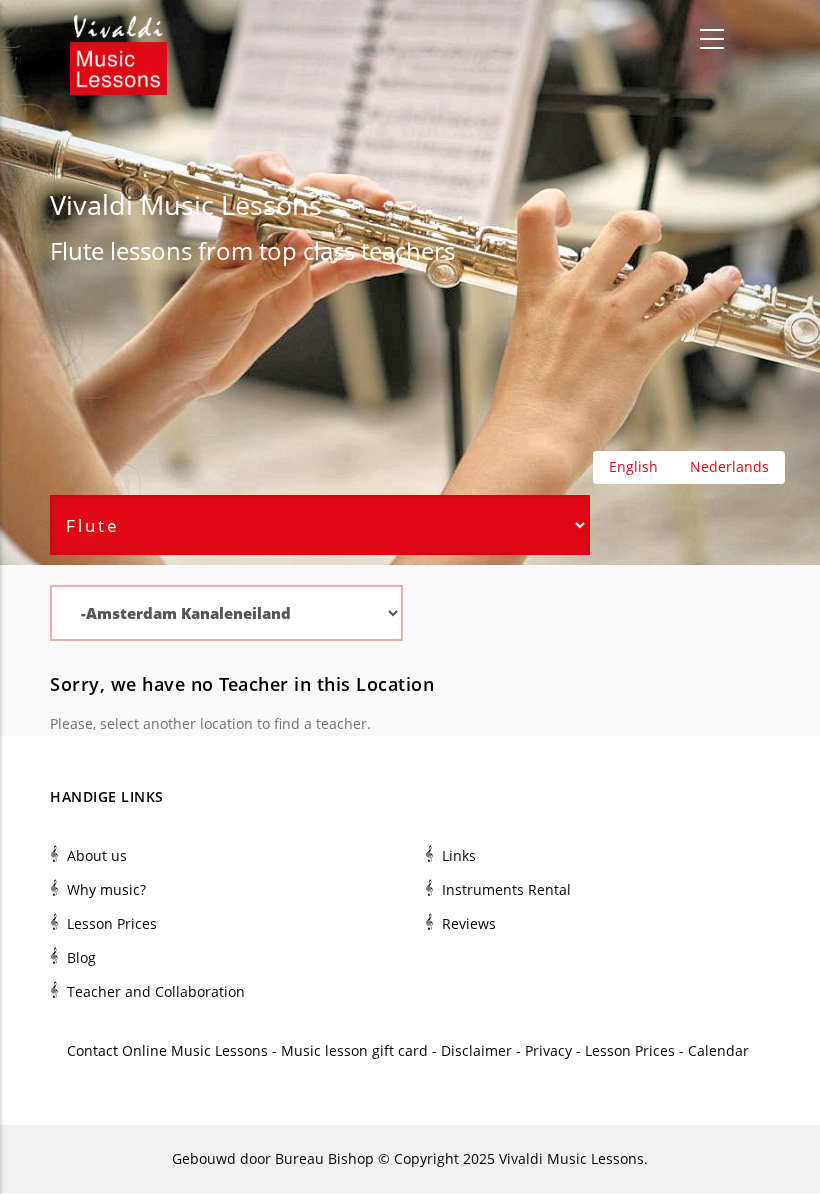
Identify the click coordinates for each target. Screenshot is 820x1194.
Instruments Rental (506, 889)
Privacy (548, 1050)
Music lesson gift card (354, 1050)
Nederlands (729, 466)
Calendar (720, 1050)
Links (459, 855)
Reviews (469, 923)
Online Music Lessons (195, 1050)
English (633, 466)
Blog (81, 957)
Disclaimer (476, 1050)
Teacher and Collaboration (156, 991)
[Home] (118, 40)
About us (97, 855)
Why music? (106, 889)
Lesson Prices (112, 923)
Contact (92, 1050)
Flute (77, 250)
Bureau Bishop (324, 1158)
